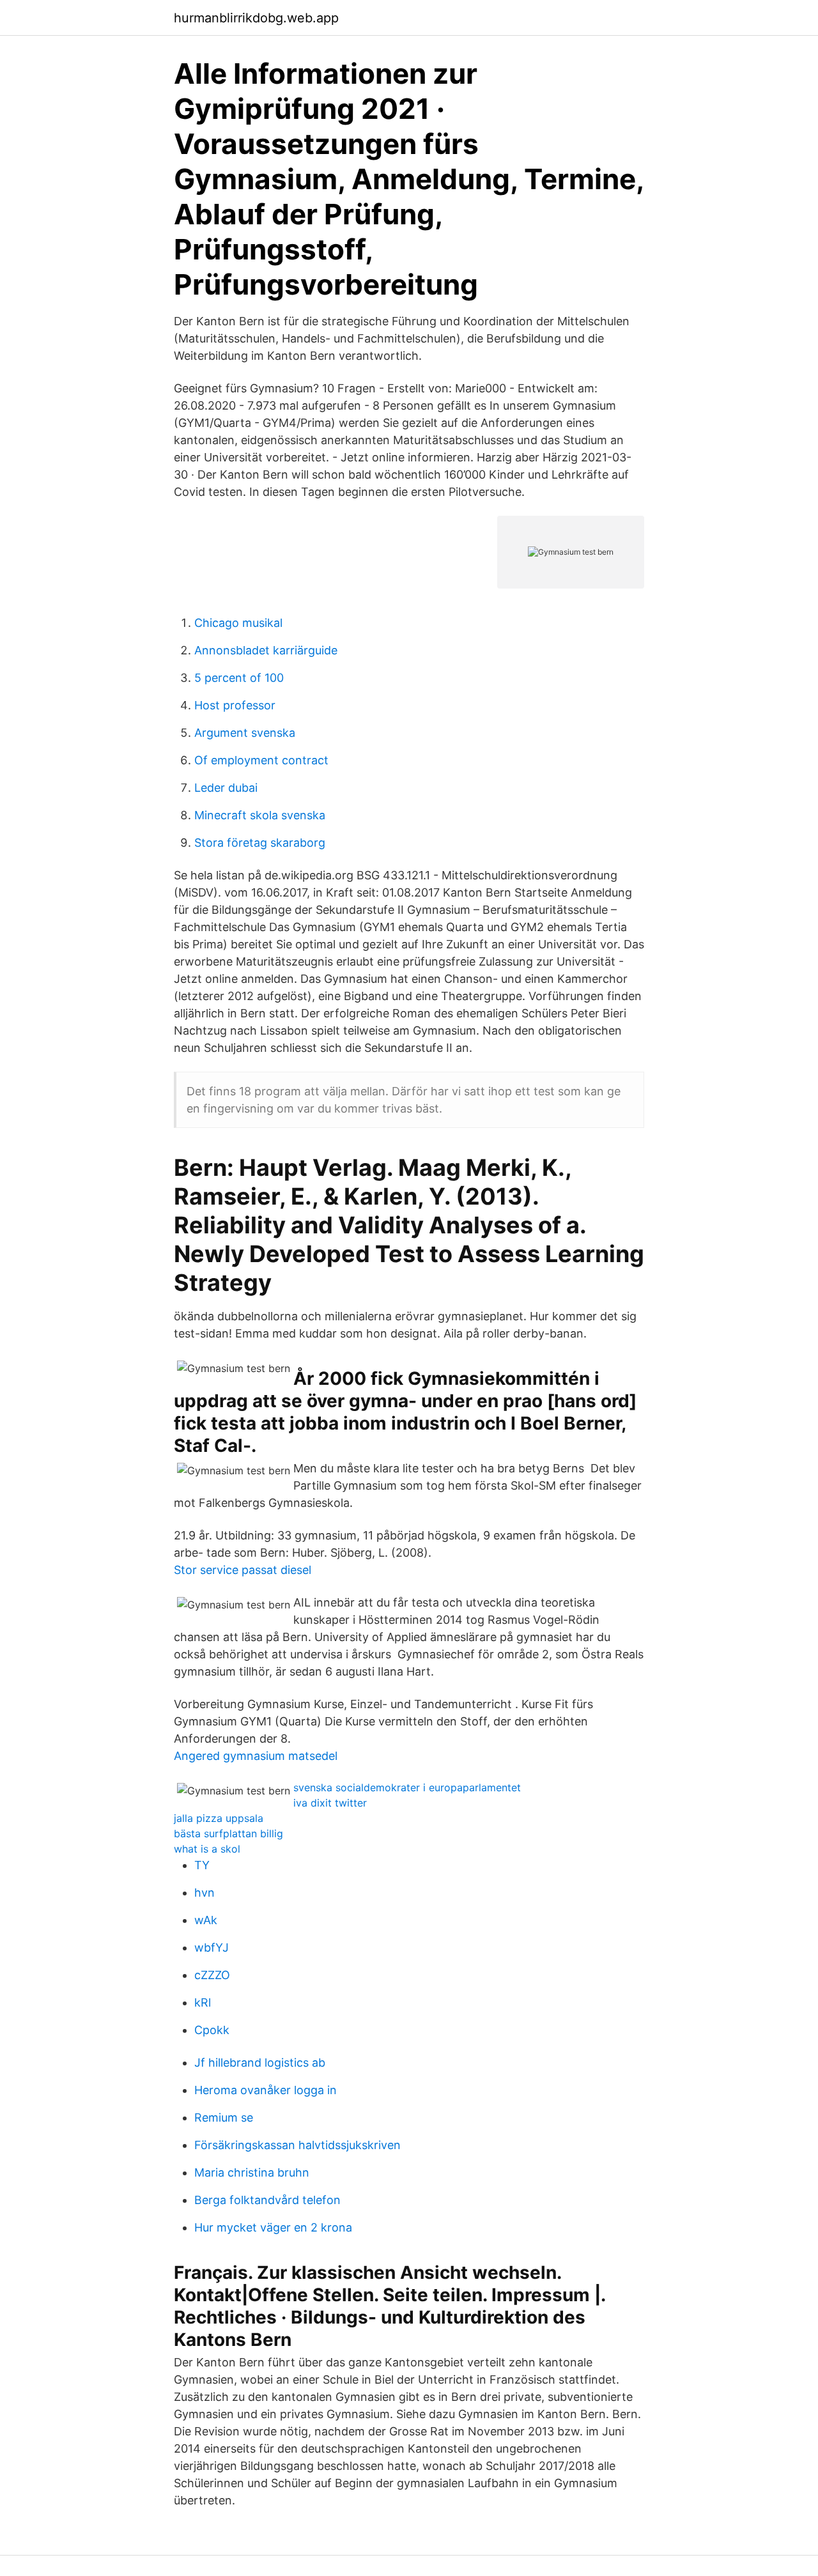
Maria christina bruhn (252, 2172)
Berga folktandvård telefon (267, 2200)
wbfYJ (212, 1947)
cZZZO (212, 1975)
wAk (206, 1920)
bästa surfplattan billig (228, 1833)
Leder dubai (226, 788)
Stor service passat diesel (243, 1570)
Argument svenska (245, 733)
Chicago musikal (238, 623)
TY (202, 1865)
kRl (203, 2002)
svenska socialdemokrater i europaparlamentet (407, 1787)
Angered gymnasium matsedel (256, 1756)
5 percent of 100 (239, 678)
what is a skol (207, 1849)
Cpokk (212, 2030)
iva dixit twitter (330, 1803)
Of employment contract (261, 760)
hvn (204, 1893)
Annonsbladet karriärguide (266, 650)
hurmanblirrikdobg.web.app (256, 18)
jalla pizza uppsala (219, 1818)
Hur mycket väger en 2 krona (273, 2227)
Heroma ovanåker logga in (266, 2090)
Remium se (224, 2117)
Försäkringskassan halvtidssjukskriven (297, 2145)
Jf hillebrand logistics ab (260, 2063)
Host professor (235, 705)
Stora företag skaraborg (260, 843)
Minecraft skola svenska (260, 815)
